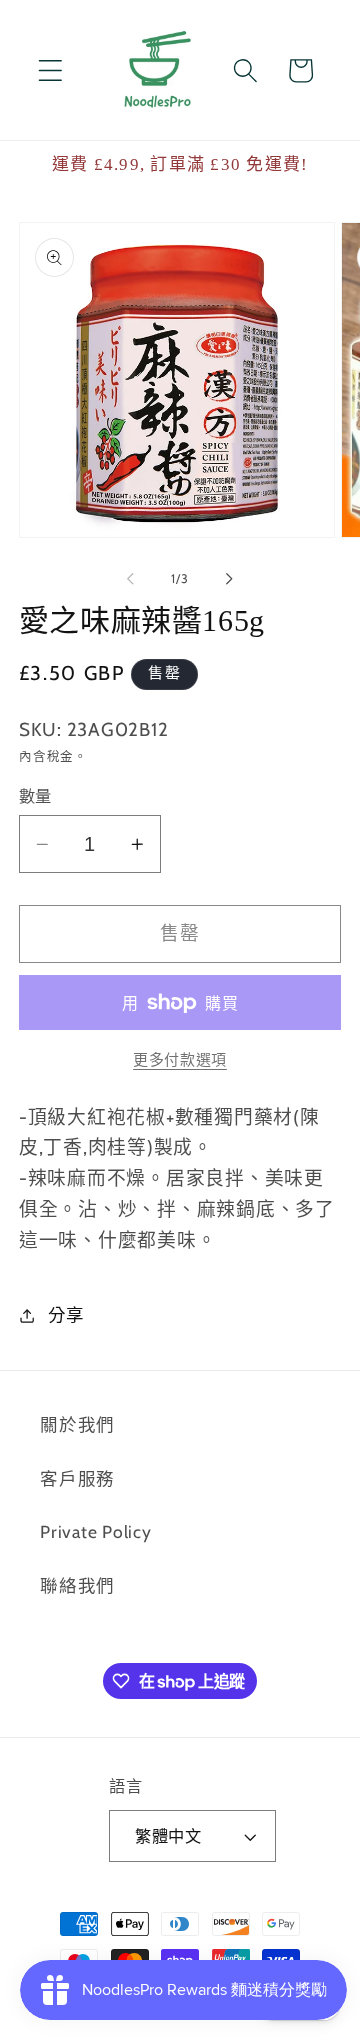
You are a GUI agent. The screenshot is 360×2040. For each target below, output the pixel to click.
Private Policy (96, 1531)
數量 (35, 796)
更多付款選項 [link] (180, 1060)
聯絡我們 (77, 1585)
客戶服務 (77, 1478)
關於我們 (77, 1424)
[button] (50, 70)
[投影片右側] (230, 579)
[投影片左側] (131, 579)
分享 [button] (66, 1314)
